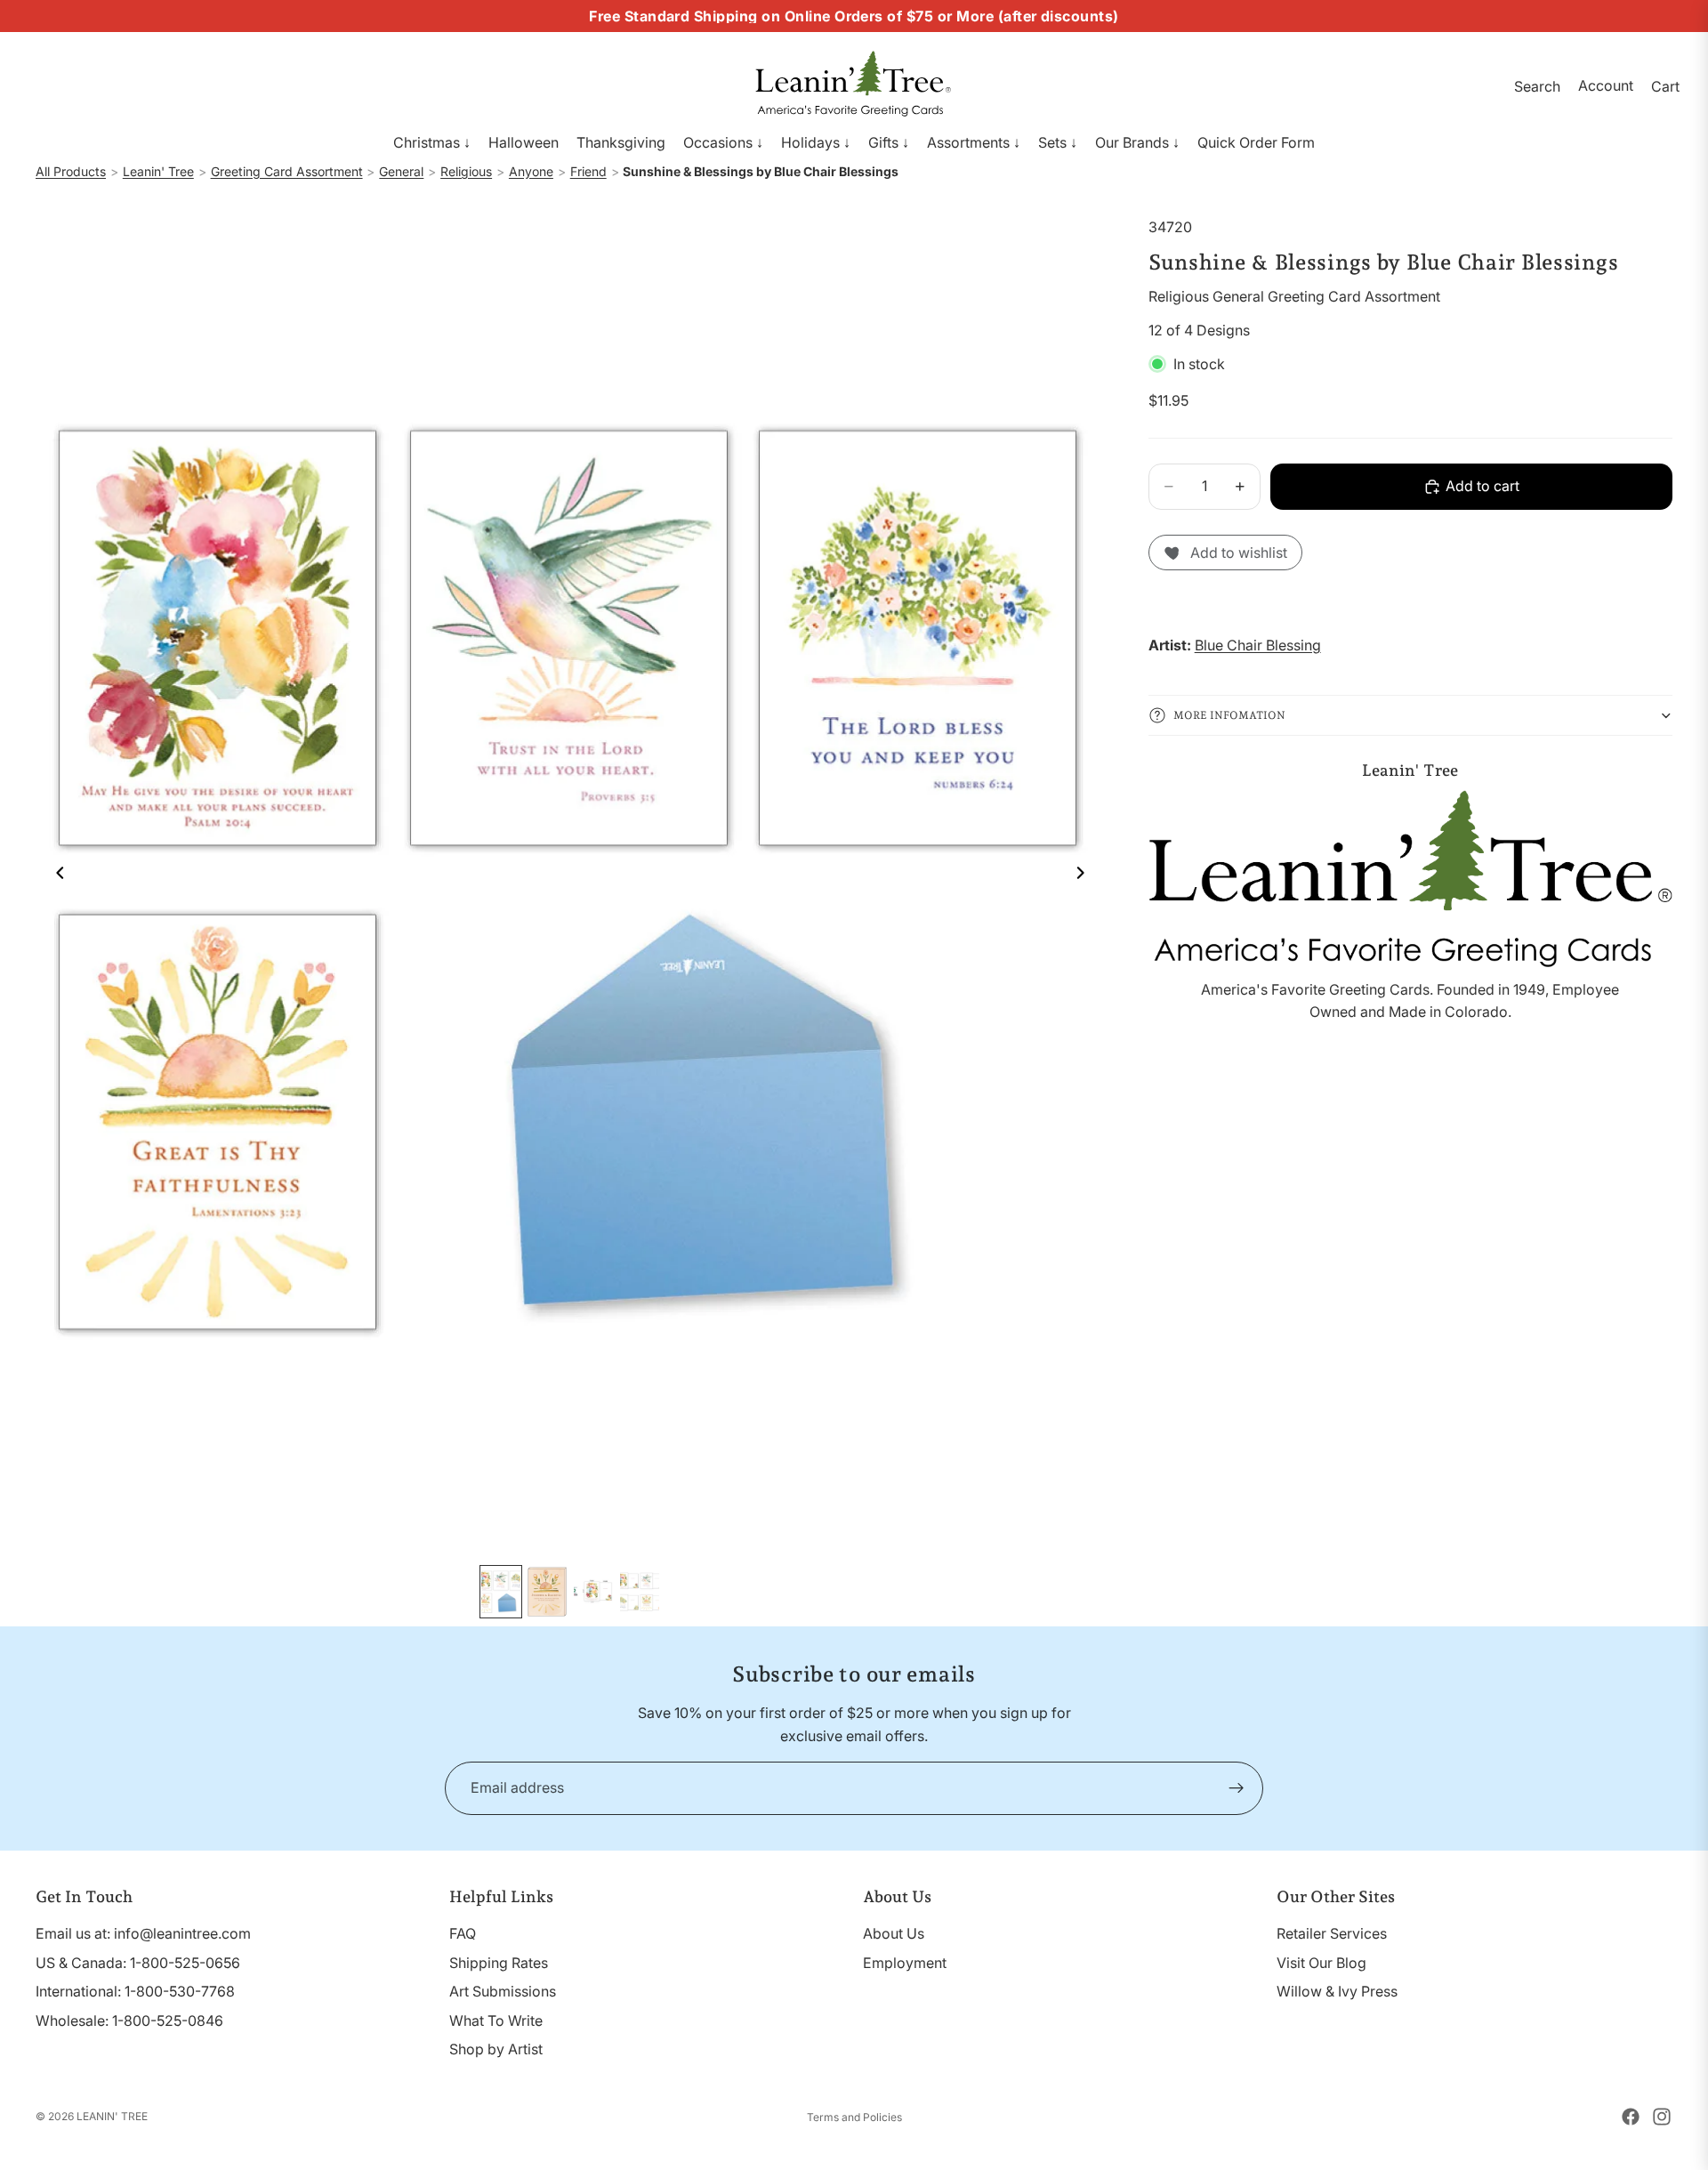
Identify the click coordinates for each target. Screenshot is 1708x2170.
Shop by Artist (496, 2049)
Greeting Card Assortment (287, 171)
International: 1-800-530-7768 (135, 1991)
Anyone (531, 171)
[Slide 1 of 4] (501, 1592)
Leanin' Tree (158, 171)
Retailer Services (1332, 1933)
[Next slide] (1086, 875)
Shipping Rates (499, 1963)
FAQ (463, 1933)
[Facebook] (1631, 2117)
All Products (71, 171)
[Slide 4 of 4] (640, 1592)
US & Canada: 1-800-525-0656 (138, 1963)
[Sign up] (1237, 1788)
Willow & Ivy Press (1337, 1991)
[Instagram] (1662, 2117)
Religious (466, 171)
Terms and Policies (854, 2117)
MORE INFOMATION (1229, 714)
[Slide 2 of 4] (547, 1592)
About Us (894, 1933)
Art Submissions (503, 1991)
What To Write (496, 2021)
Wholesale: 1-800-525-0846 (129, 2021)
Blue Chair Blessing (1258, 645)
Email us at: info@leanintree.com (143, 1933)
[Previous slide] (55, 875)
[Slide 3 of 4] (593, 1592)
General (401, 171)
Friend (588, 171)
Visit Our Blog (1321, 1963)
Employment (905, 1963)
